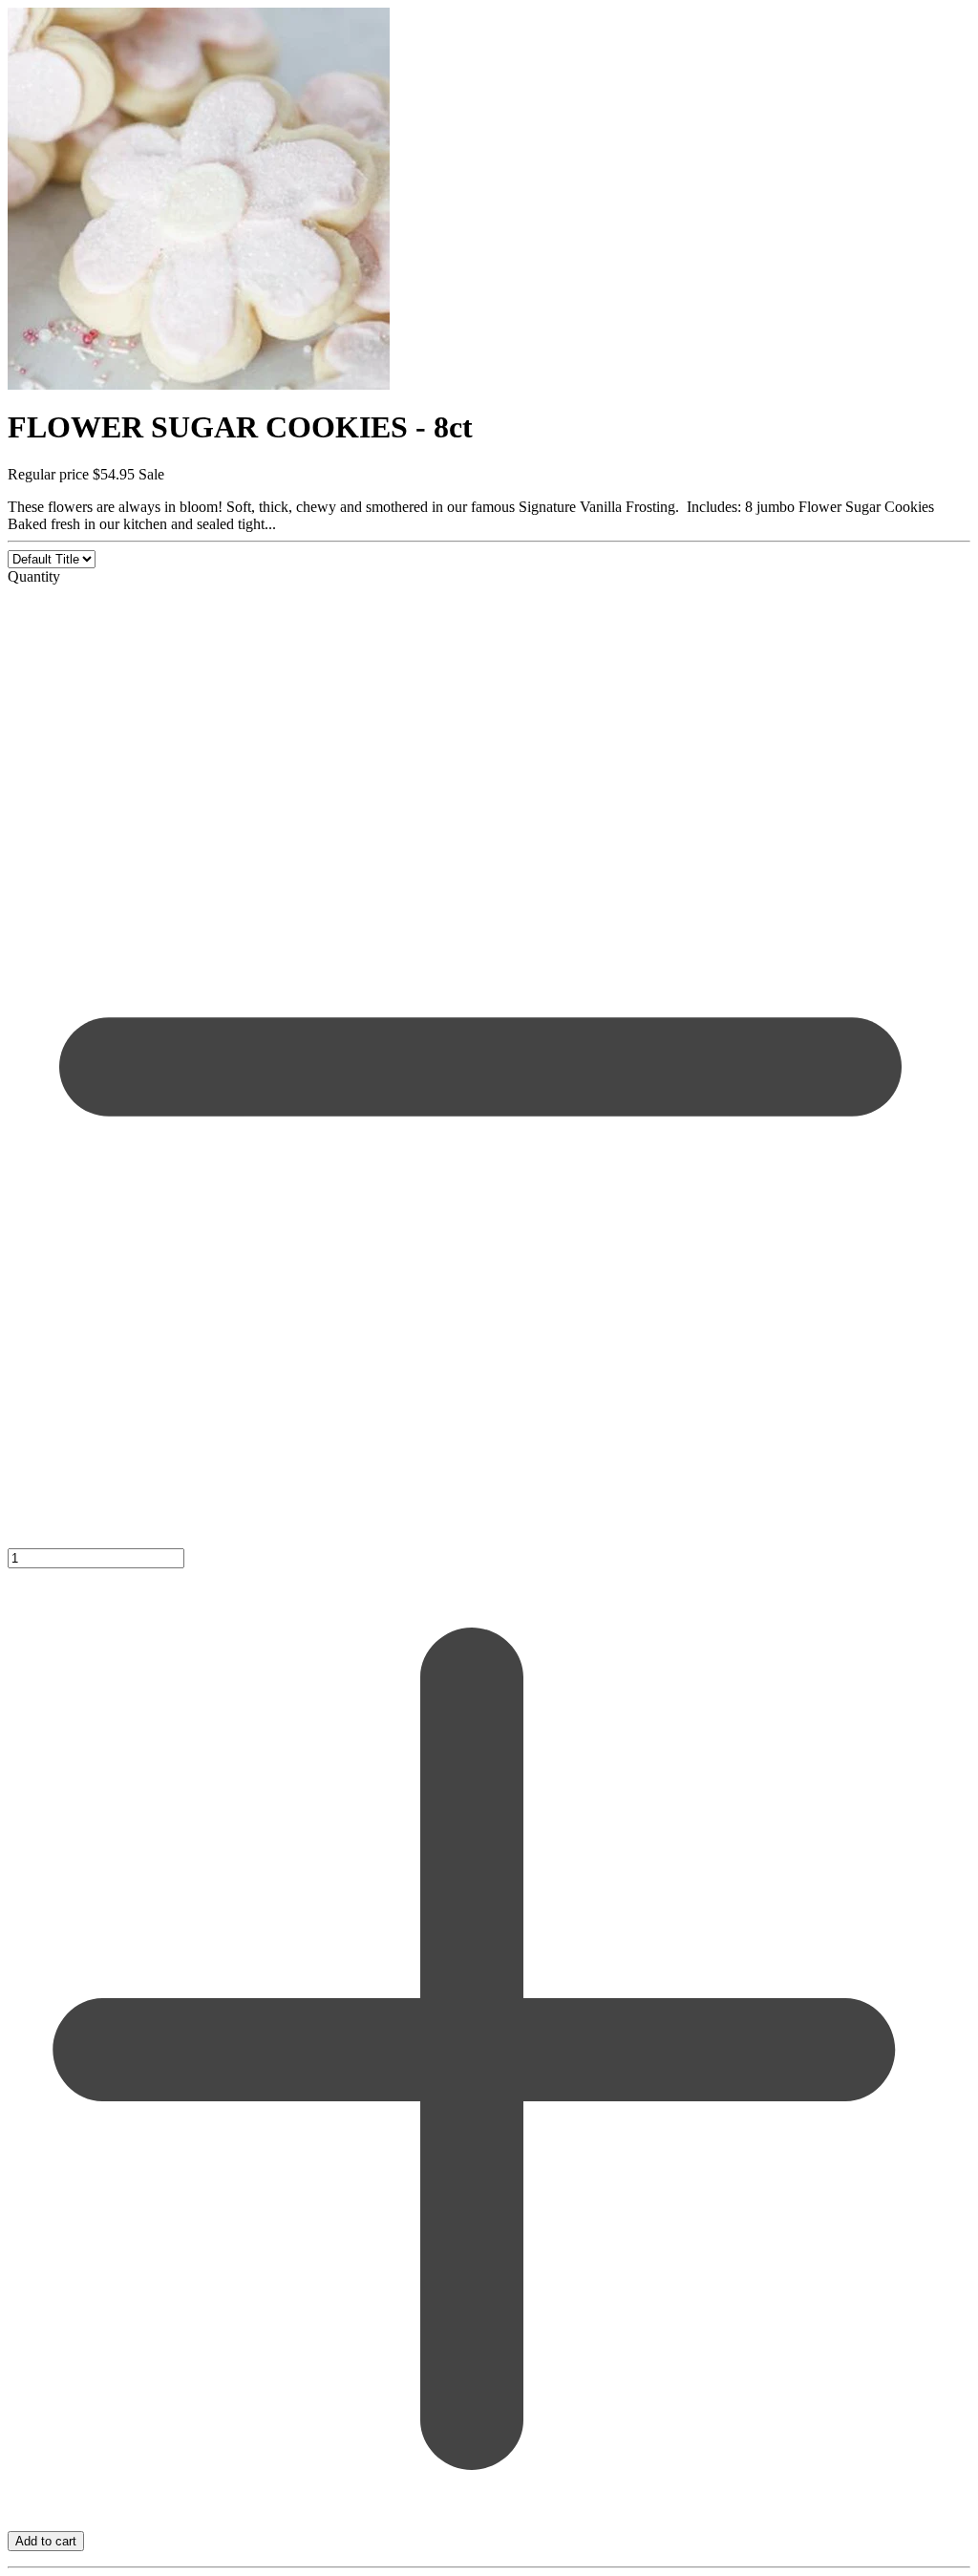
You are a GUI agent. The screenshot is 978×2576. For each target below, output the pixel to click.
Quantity (34, 576)
